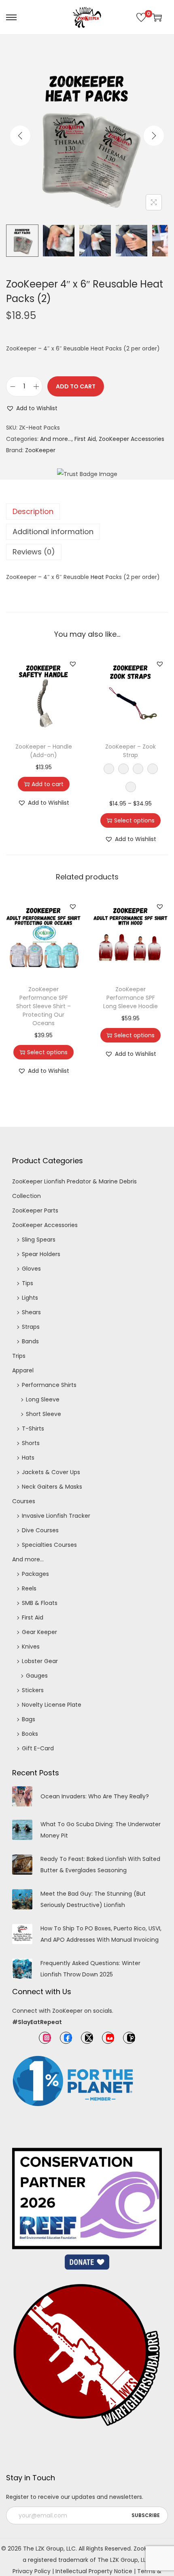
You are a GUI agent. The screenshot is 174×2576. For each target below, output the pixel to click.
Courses (24, 1501)
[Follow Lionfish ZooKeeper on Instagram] (45, 2038)
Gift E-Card (38, 1748)
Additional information (53, 532)
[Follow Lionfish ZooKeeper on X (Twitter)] (87, 2038)
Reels (29, 1588)
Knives (31, 1647)
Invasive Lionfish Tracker (56, 1516)
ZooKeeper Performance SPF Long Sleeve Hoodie (130, 998)
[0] (141, 17)
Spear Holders (41, 1254)
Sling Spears (39, 1240)
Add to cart (76, 386)
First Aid (85, 439)
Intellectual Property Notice (94, 2571)
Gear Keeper (39, 1632)
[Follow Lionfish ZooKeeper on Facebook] (66, 2038)
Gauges (37, 1676)
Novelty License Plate (52, 1705)
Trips (19, 1356)
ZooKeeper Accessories (132, 439)
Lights (30, 1298)
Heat (97, 577)
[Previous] (20, 136)
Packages (35, 1574)
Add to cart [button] (48, 784)
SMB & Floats (40, 1603)
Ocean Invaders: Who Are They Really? (95, 1796)
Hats (28, 1458)
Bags (29, 1719)
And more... (56, 439)
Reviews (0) (34, 552)
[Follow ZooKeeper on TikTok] (129, 2038)
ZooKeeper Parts (35, 1210)
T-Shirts (33, 1429)
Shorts (31, 1443)
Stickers (33, 1690)
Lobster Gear (40, 1661)
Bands (30, 1341)
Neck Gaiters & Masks (52, 1487)
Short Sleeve (43, 1414)
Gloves (31, 1269)
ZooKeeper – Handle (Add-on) (44, 751)
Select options (134, 820)
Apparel (23, 1370)
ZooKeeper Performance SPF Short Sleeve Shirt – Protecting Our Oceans (43, 1006)
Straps (31, 1327)
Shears (31, 1312)
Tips (28, 1283)
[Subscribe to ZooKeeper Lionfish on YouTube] (108, 2038)
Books (30, 1734)
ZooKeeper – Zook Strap (130, 751)
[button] (32, 408)
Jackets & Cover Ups (51, 1472)
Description (33, 511)
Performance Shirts (49, 1385)
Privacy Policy (32, 2571)
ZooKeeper (40, 450)
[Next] (154, 136)
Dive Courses (40, 1530)
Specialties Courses (49, 1545)
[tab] (87, 512)
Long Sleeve (43, 1399)
